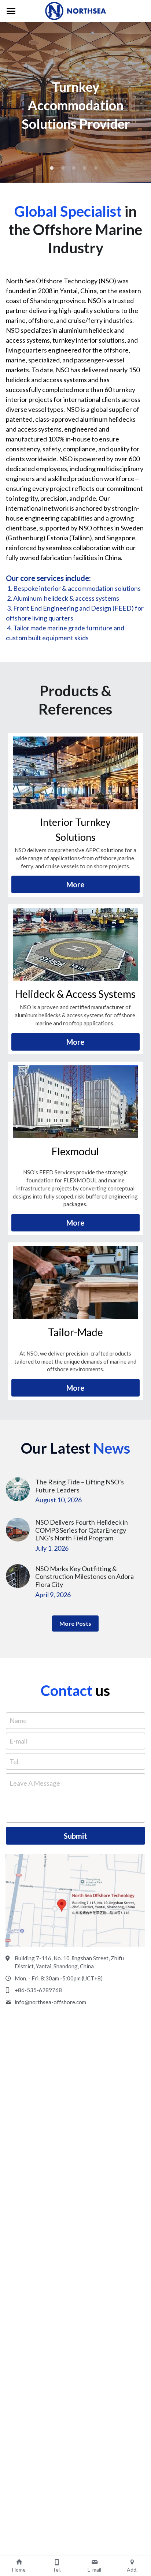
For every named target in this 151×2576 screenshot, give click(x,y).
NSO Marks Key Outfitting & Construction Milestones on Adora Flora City (84, 1576)
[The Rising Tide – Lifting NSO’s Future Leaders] (18, 1489)
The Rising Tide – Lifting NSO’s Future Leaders (80, 1486)
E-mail (18, 1741)
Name (18, 1721)
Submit (75, 1836)
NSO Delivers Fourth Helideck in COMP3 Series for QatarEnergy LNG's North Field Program (82, 1530)
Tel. (15, 1761)
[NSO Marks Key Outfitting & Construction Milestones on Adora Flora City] (18, 1576)
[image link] (75, 773)
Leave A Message (35, 1783)
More (75, 884)
